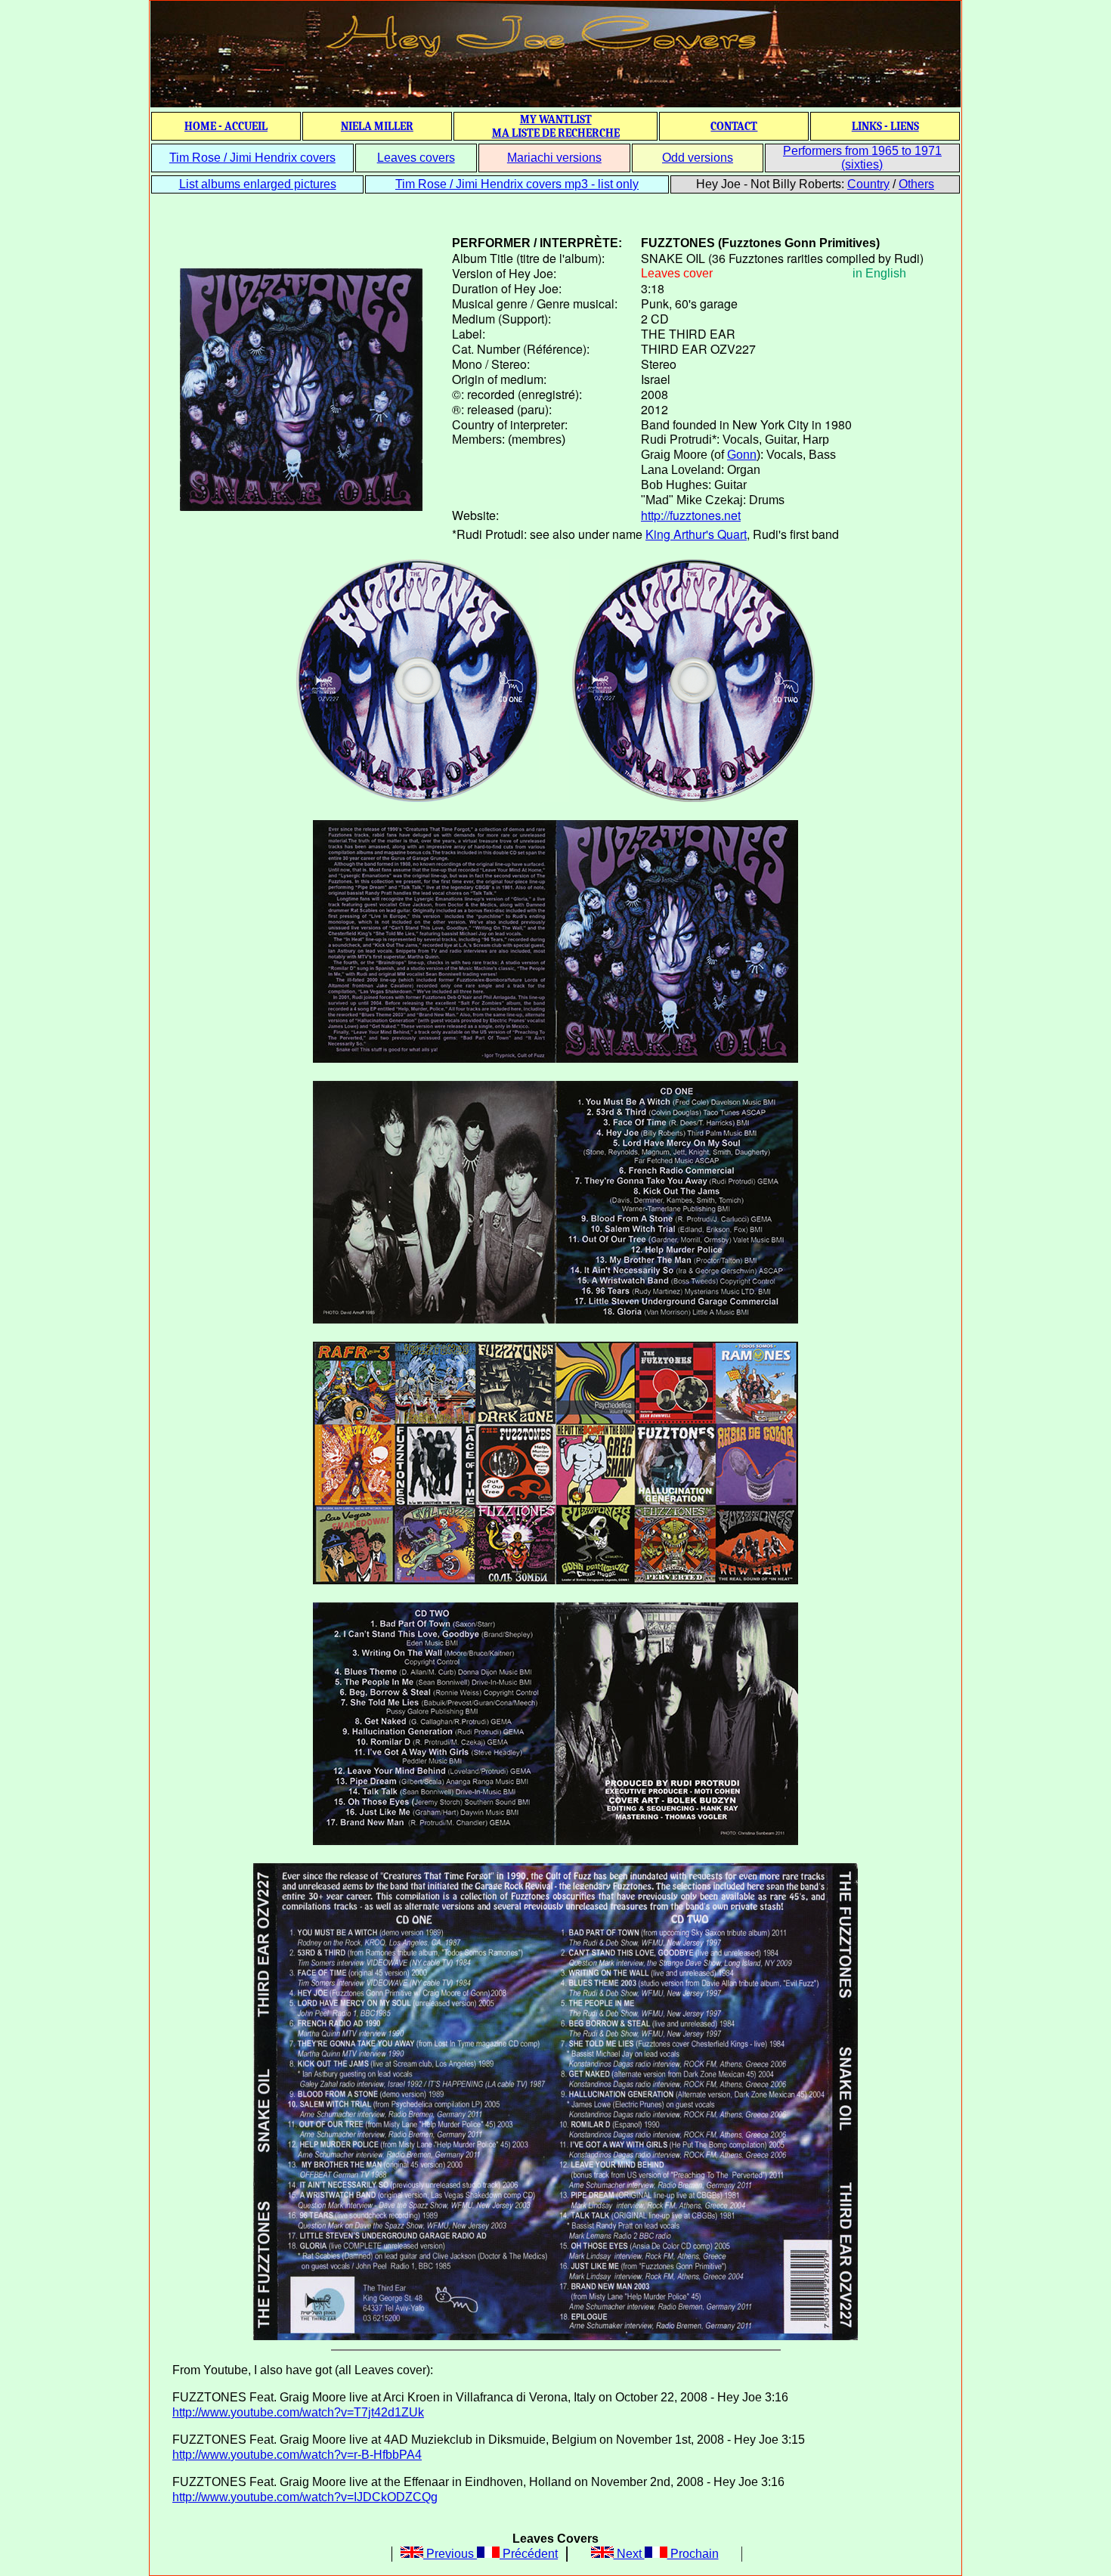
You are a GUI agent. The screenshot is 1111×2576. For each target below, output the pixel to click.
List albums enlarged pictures (258, 184)
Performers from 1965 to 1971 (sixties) (862, 158)
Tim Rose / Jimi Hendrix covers (252, 158)
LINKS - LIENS (885, 126)
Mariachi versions (554, 158)
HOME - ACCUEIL (226, 126)
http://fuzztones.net (691, 515)
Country (868, 184)
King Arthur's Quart (696, 534)
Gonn (742, 455)
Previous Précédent (491, 2554)
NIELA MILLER (377, 126)
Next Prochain (666, 2554)
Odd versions (698, 158)
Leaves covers (416, 158)
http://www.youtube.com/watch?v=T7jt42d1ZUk (298, 2412)
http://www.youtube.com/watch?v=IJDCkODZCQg (305, 2497)
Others (916, 184)
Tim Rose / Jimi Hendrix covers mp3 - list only (517, 184)
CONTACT (734, 126)
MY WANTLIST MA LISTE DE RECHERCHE (556, 126)
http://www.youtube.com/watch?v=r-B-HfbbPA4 (297, 2455)
